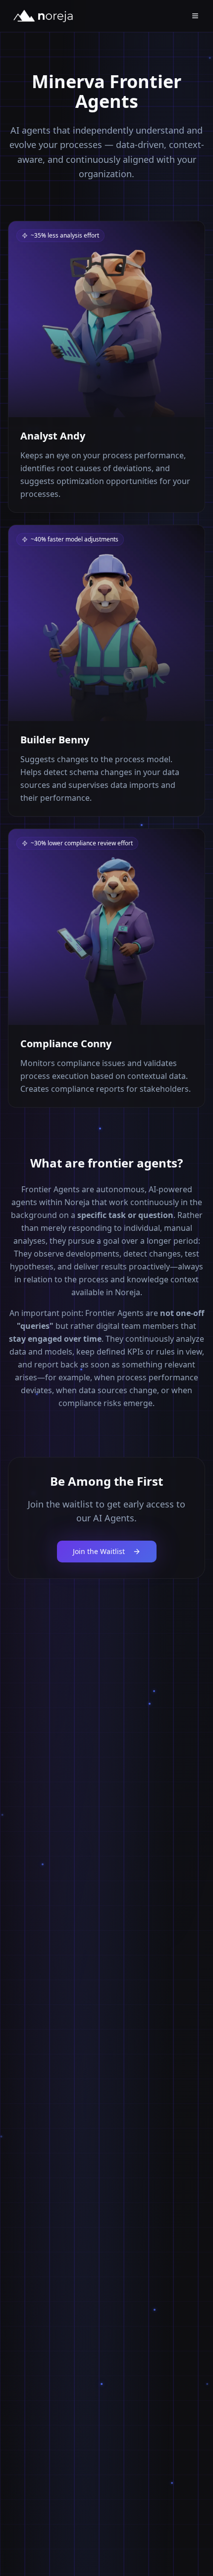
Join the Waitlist (99, 1551)
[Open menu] (195, 16)
